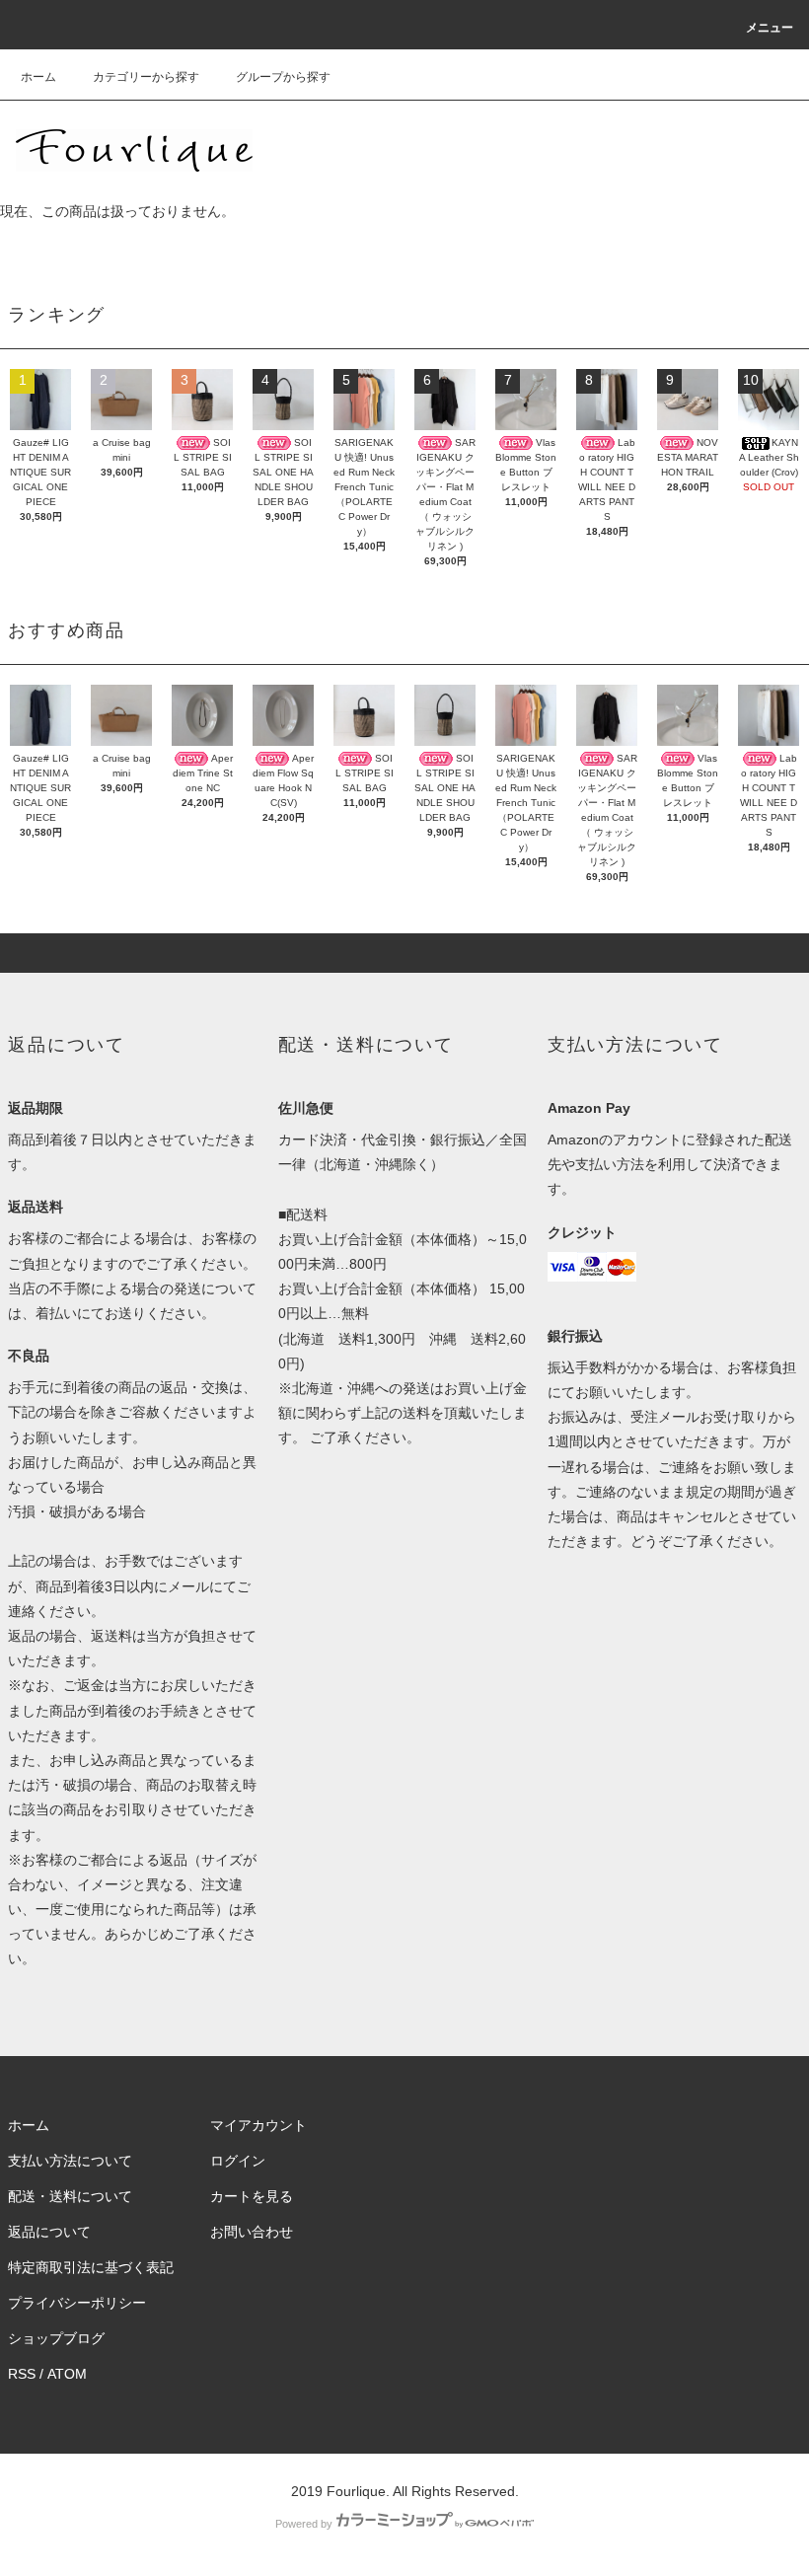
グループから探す (283, 77)
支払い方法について (70, 2161)
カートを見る (252, 2196)
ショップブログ (56, 2338)
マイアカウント (258, 2125)
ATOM (67, 2374)
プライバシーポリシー (77, 2303)
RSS (22, 2374)
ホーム (38, 77)
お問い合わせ (252, 2232)
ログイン (238, 2161)
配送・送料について (70, 2196)
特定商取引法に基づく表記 (91, 2267)
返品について (49, 2232)
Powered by (304, 2524)
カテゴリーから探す (146, 77)
